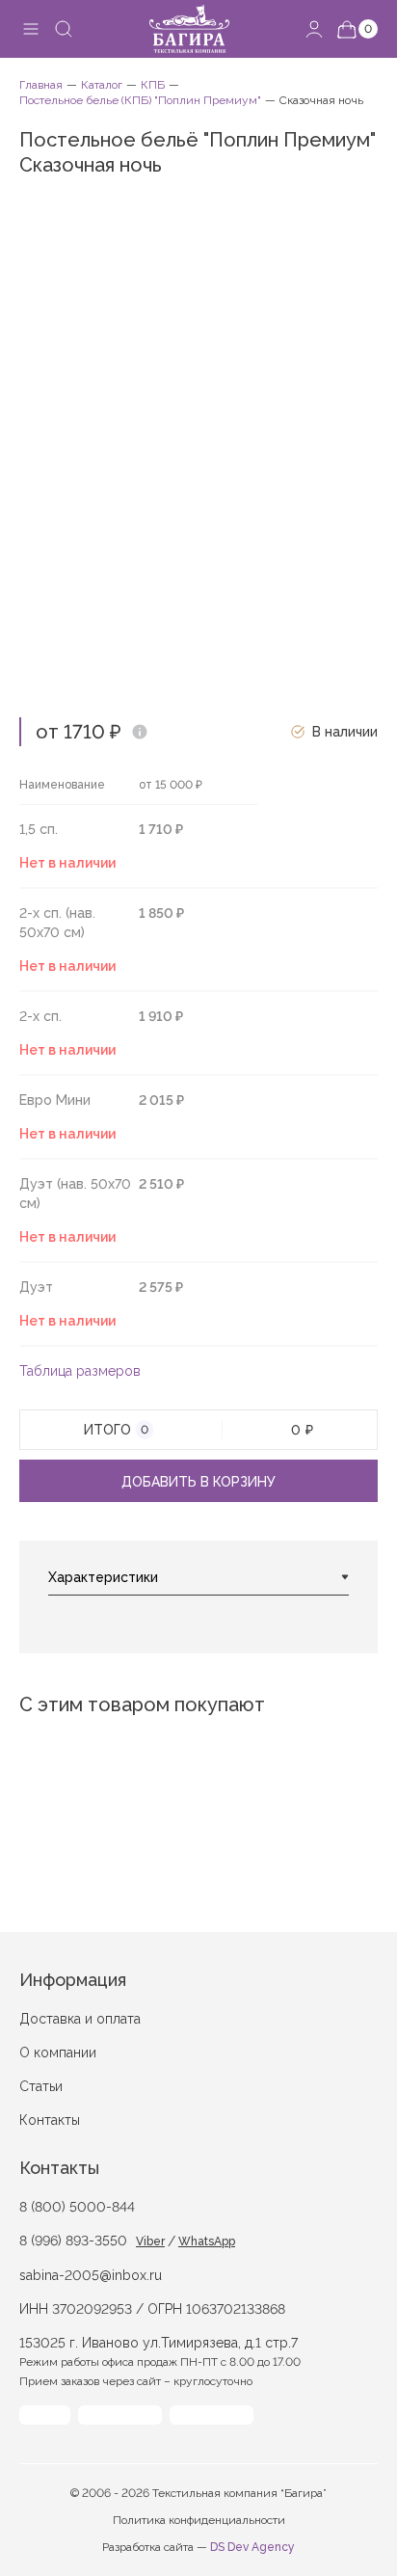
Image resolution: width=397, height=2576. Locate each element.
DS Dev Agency (252, 2547)
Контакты (50, 2120)
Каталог (102, 85)
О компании (58, 2053)
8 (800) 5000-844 (77, 2207)
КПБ (153, 85)
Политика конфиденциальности (199, 2520)
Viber (150, 2241)
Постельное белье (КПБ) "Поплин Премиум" (140, 100)
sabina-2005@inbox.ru (91, 2275)
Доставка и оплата (80, 2019)
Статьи (41, 2086)
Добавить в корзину (198, 1482)
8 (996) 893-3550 (73, 2241)
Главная (41, 85)
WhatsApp (207, 2241)
